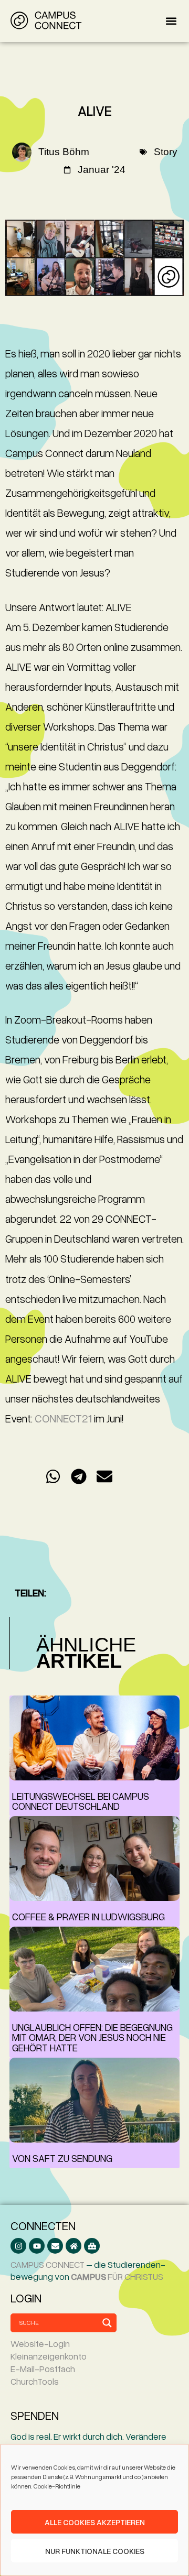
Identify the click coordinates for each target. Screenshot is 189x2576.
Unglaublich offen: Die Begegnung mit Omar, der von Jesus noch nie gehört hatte (92, 2037)
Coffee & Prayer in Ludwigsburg (88, 1916)
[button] (171, 21)
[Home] (73, 2246)
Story (166, 152)
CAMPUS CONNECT (48, 2264)
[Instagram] (18, 2246)
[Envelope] (55, 2246)
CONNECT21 (63, 1418)
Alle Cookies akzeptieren (95, 2522)
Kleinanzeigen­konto (49, 2356)
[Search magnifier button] (107, 2323)
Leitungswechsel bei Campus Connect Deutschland (81, 1801)
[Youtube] (37, 2246)
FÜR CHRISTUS (117, 2276)
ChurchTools (35, 2381)
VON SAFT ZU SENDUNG (62, 2158)
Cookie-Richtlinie (57, 2486)
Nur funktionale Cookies (95, 2551)
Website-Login (40, 2344)
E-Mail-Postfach (43, 2369)
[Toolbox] (92, 2246)
